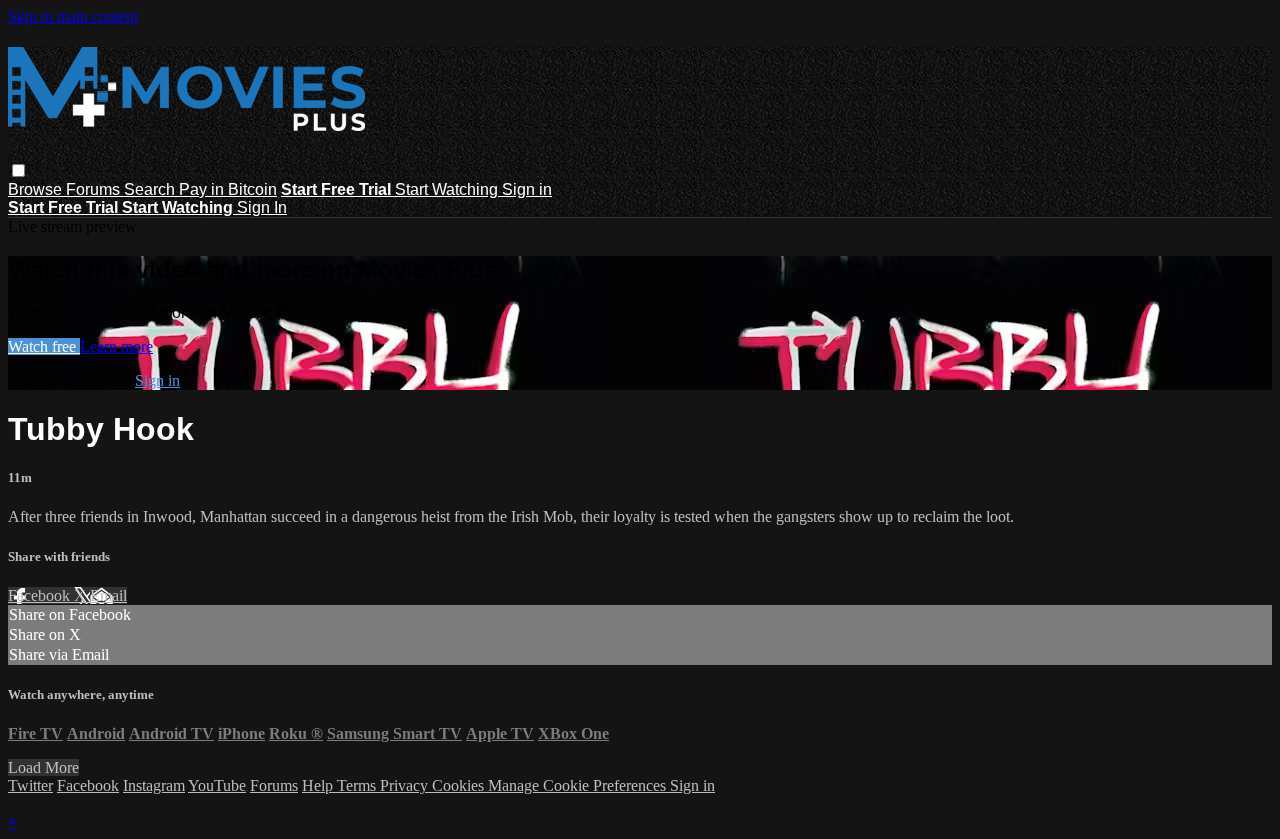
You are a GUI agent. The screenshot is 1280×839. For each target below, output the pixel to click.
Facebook (41, 595)
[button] (18, 170)
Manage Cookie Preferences (579, 785)
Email (108, 595)
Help (319, 785)
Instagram (154, 785)
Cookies (460, 785)
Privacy (406, 785)
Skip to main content (73, 16)
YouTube (217, 785)
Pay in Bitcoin (228, 189)
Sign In (262, 207)
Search (151, 189)
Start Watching (448, 189)
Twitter (30, 785)
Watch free (44, 346)
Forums (95, 189)
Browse (37, 189)
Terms (358, 785)
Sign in (527, 189)
